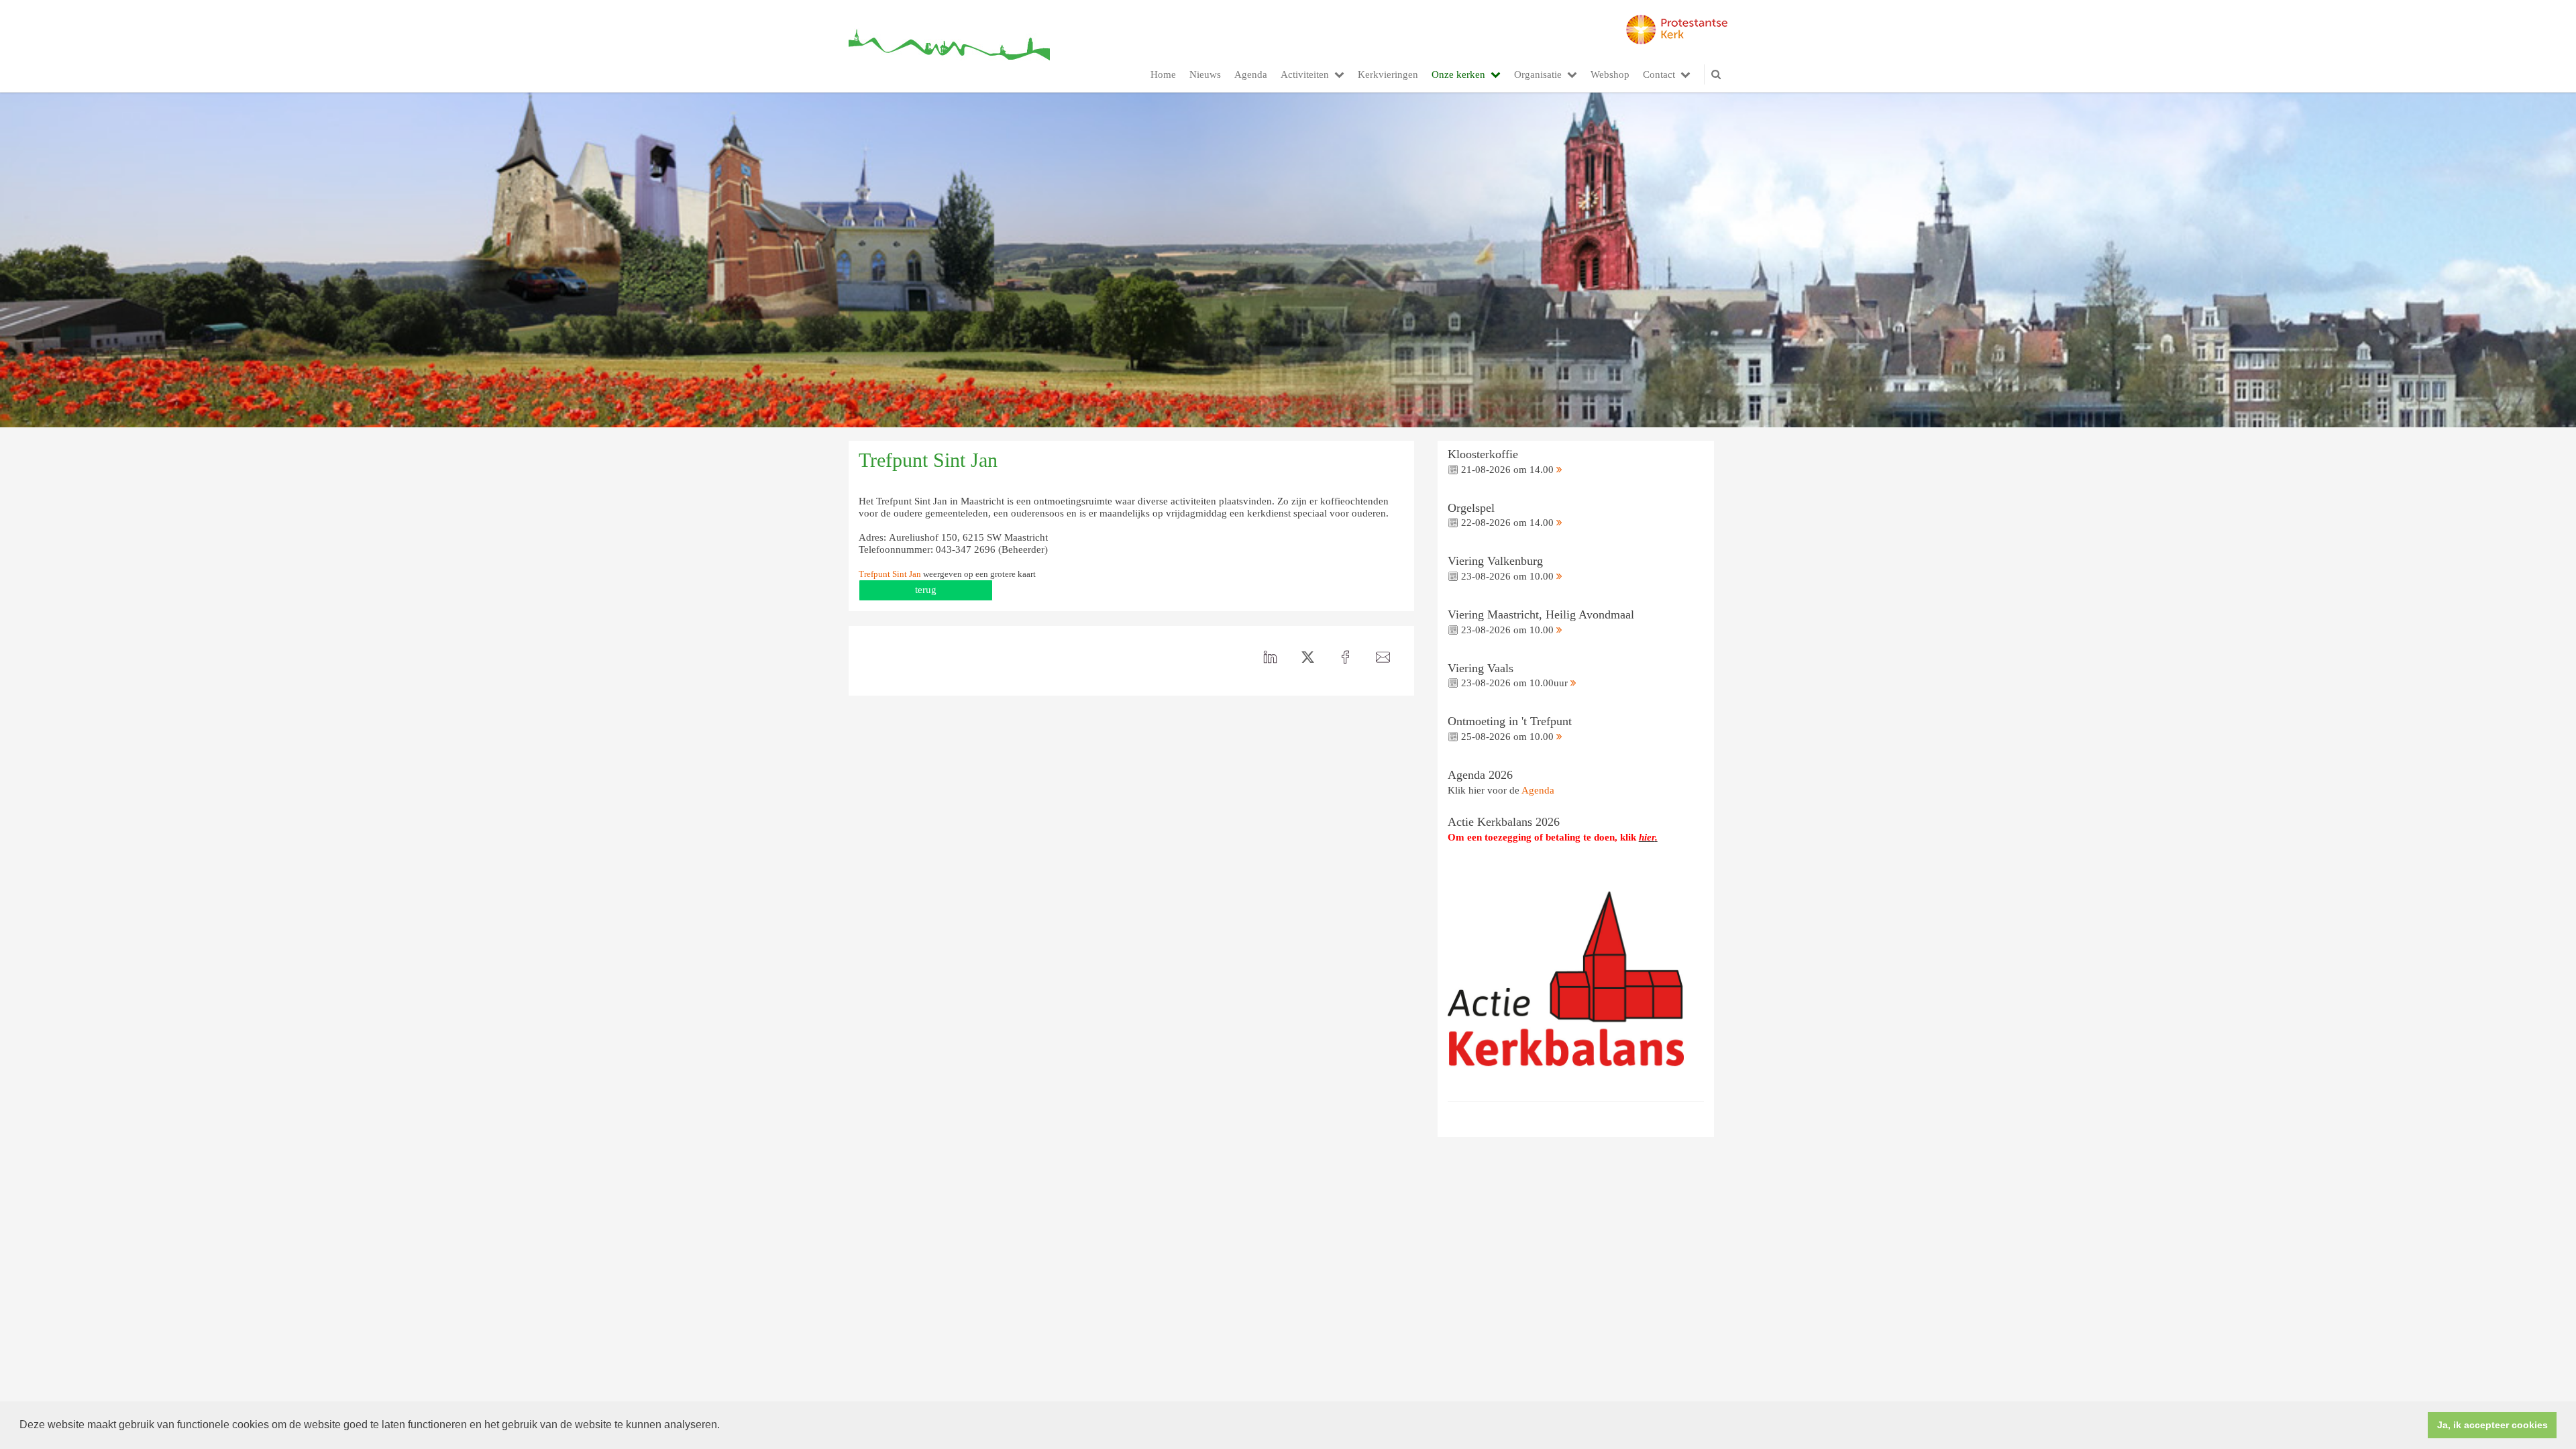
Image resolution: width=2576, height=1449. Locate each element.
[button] (724, 1426)
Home (1163, 74)
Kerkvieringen (1388, 74)
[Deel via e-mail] (1383, 657)
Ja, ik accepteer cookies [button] (2492, 1425)
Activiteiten (1305, 74)
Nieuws (1205, 74)
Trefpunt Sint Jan (890, 574)
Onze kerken (1458, 74)
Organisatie (1538, 74)
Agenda (1251, 74)
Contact (1659, 74)
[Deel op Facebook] (1346, 657)
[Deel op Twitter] (1308, 657)
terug (926, 590)
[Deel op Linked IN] (1271, 657)
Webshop (1610, 74)
